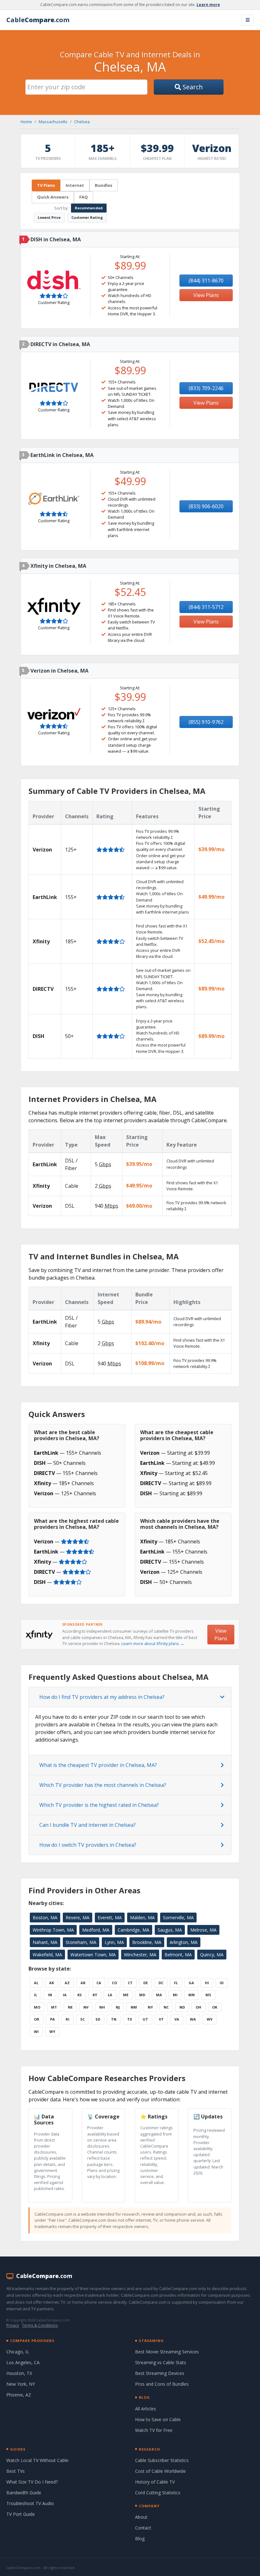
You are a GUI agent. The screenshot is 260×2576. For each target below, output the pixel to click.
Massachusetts (53, 122)
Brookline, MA (147, 1942)
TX (130, 2019)
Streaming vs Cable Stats (161, 2362)
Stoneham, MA (81, 1942)
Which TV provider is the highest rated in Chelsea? (99, 1805)
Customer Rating (87, 217)
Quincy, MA (212, 1955)
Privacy (13, 2325)
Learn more (208, 5)
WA (193, 2019)
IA (65, 1995)
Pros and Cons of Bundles (162, 2384)
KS (80, 1995)
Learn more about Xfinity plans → (153, 1643)
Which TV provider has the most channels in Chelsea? (103, 1785)
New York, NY (21, 2384)
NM (134, 2007)
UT (145, 2019)
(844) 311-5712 (206, 607)
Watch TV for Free (154, 2430)
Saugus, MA (170, 1930)
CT (130, 1983)
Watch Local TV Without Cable (37, 2460)
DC (161, 1983)
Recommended (89, 208)
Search (192, 87)
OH (198, 2007)
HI (207, 1983)
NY (150, 2007)
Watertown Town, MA (93, 1955)
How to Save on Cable (158, 2419)
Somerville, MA (178, 1918)
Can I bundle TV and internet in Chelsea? (88, 1825)
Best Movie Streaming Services (167, 2352)
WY (52, 2032)
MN (192, 1995)
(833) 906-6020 (206, 506)
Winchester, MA (140, 1955)
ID (222, 1983)
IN (50, 1995)
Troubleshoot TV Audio (30, 2503)
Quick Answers (53, 197)
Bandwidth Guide (24, 2493)
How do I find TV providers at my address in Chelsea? (102, 1697)
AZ (67, 1983)
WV (210, 2019)
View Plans (206, 295)
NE (70, 2007)
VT (161, 2019)
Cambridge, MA (133, 1930)
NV (86, 2007)
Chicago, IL (18, 2352)
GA (191, 1983)
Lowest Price (49, 217)
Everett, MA (110, 1918)
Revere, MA (78, 1918)
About (141, 2517)
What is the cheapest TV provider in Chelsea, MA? (98, 1765)
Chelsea (82, 122)
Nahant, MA (45, 1942)
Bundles (104, 185)
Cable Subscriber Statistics (162, 2460)
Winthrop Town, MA (53, 1930)
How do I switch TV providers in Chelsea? (88, 1845)
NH (102, 2007)
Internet (75, 185)
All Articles (146, 2409)
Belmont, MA (178, 1955)
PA (52, 2019)
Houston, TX (19, 2373)
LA (110, 1995)
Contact (143, 2528)
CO (114, 1983)
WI (36, 2032)
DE (146, 1983)
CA (99, 1983)
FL (176, 1983)
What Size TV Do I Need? (32, 2482)
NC (166, 2007)
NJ (118, 2007)
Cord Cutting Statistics (158, 2493)
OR (37, 2019)
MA (159, 1995)
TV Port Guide (21, 2514)
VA (177, 2019)
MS (208, 1995)
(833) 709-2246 (206, 388)
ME (126, 1995)
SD (98, 2019)
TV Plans (46, 185)
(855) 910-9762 (206, 722)
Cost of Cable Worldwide (160, 2471)
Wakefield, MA (47, 1955)
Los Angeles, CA (23, 2362)
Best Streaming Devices (160, 2373)
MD (142, 1995)
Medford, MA (96, 1930)
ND (182, 2007)
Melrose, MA (203, 1930)
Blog (140, 2538)
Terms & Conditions (40, 2325)
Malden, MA (142, 1918)
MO (37, 2007)
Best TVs (16, 2471)
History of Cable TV (155, 2482)
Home (26, 122)
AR (83, 1983)
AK (52, 1983)
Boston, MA (45, 1918)
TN (114, 2019)
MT (54, 2007)
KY (95, 1995)
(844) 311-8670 (206, 281)
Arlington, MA (184, 1942)
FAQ (84, 197)
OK (215, 2007)
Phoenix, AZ (19, 2395)
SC (82, 2019)
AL (36, 1983)
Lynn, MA (114, 1942)
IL (36, 1995)
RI (68, 2019)
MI (175, 1995)
